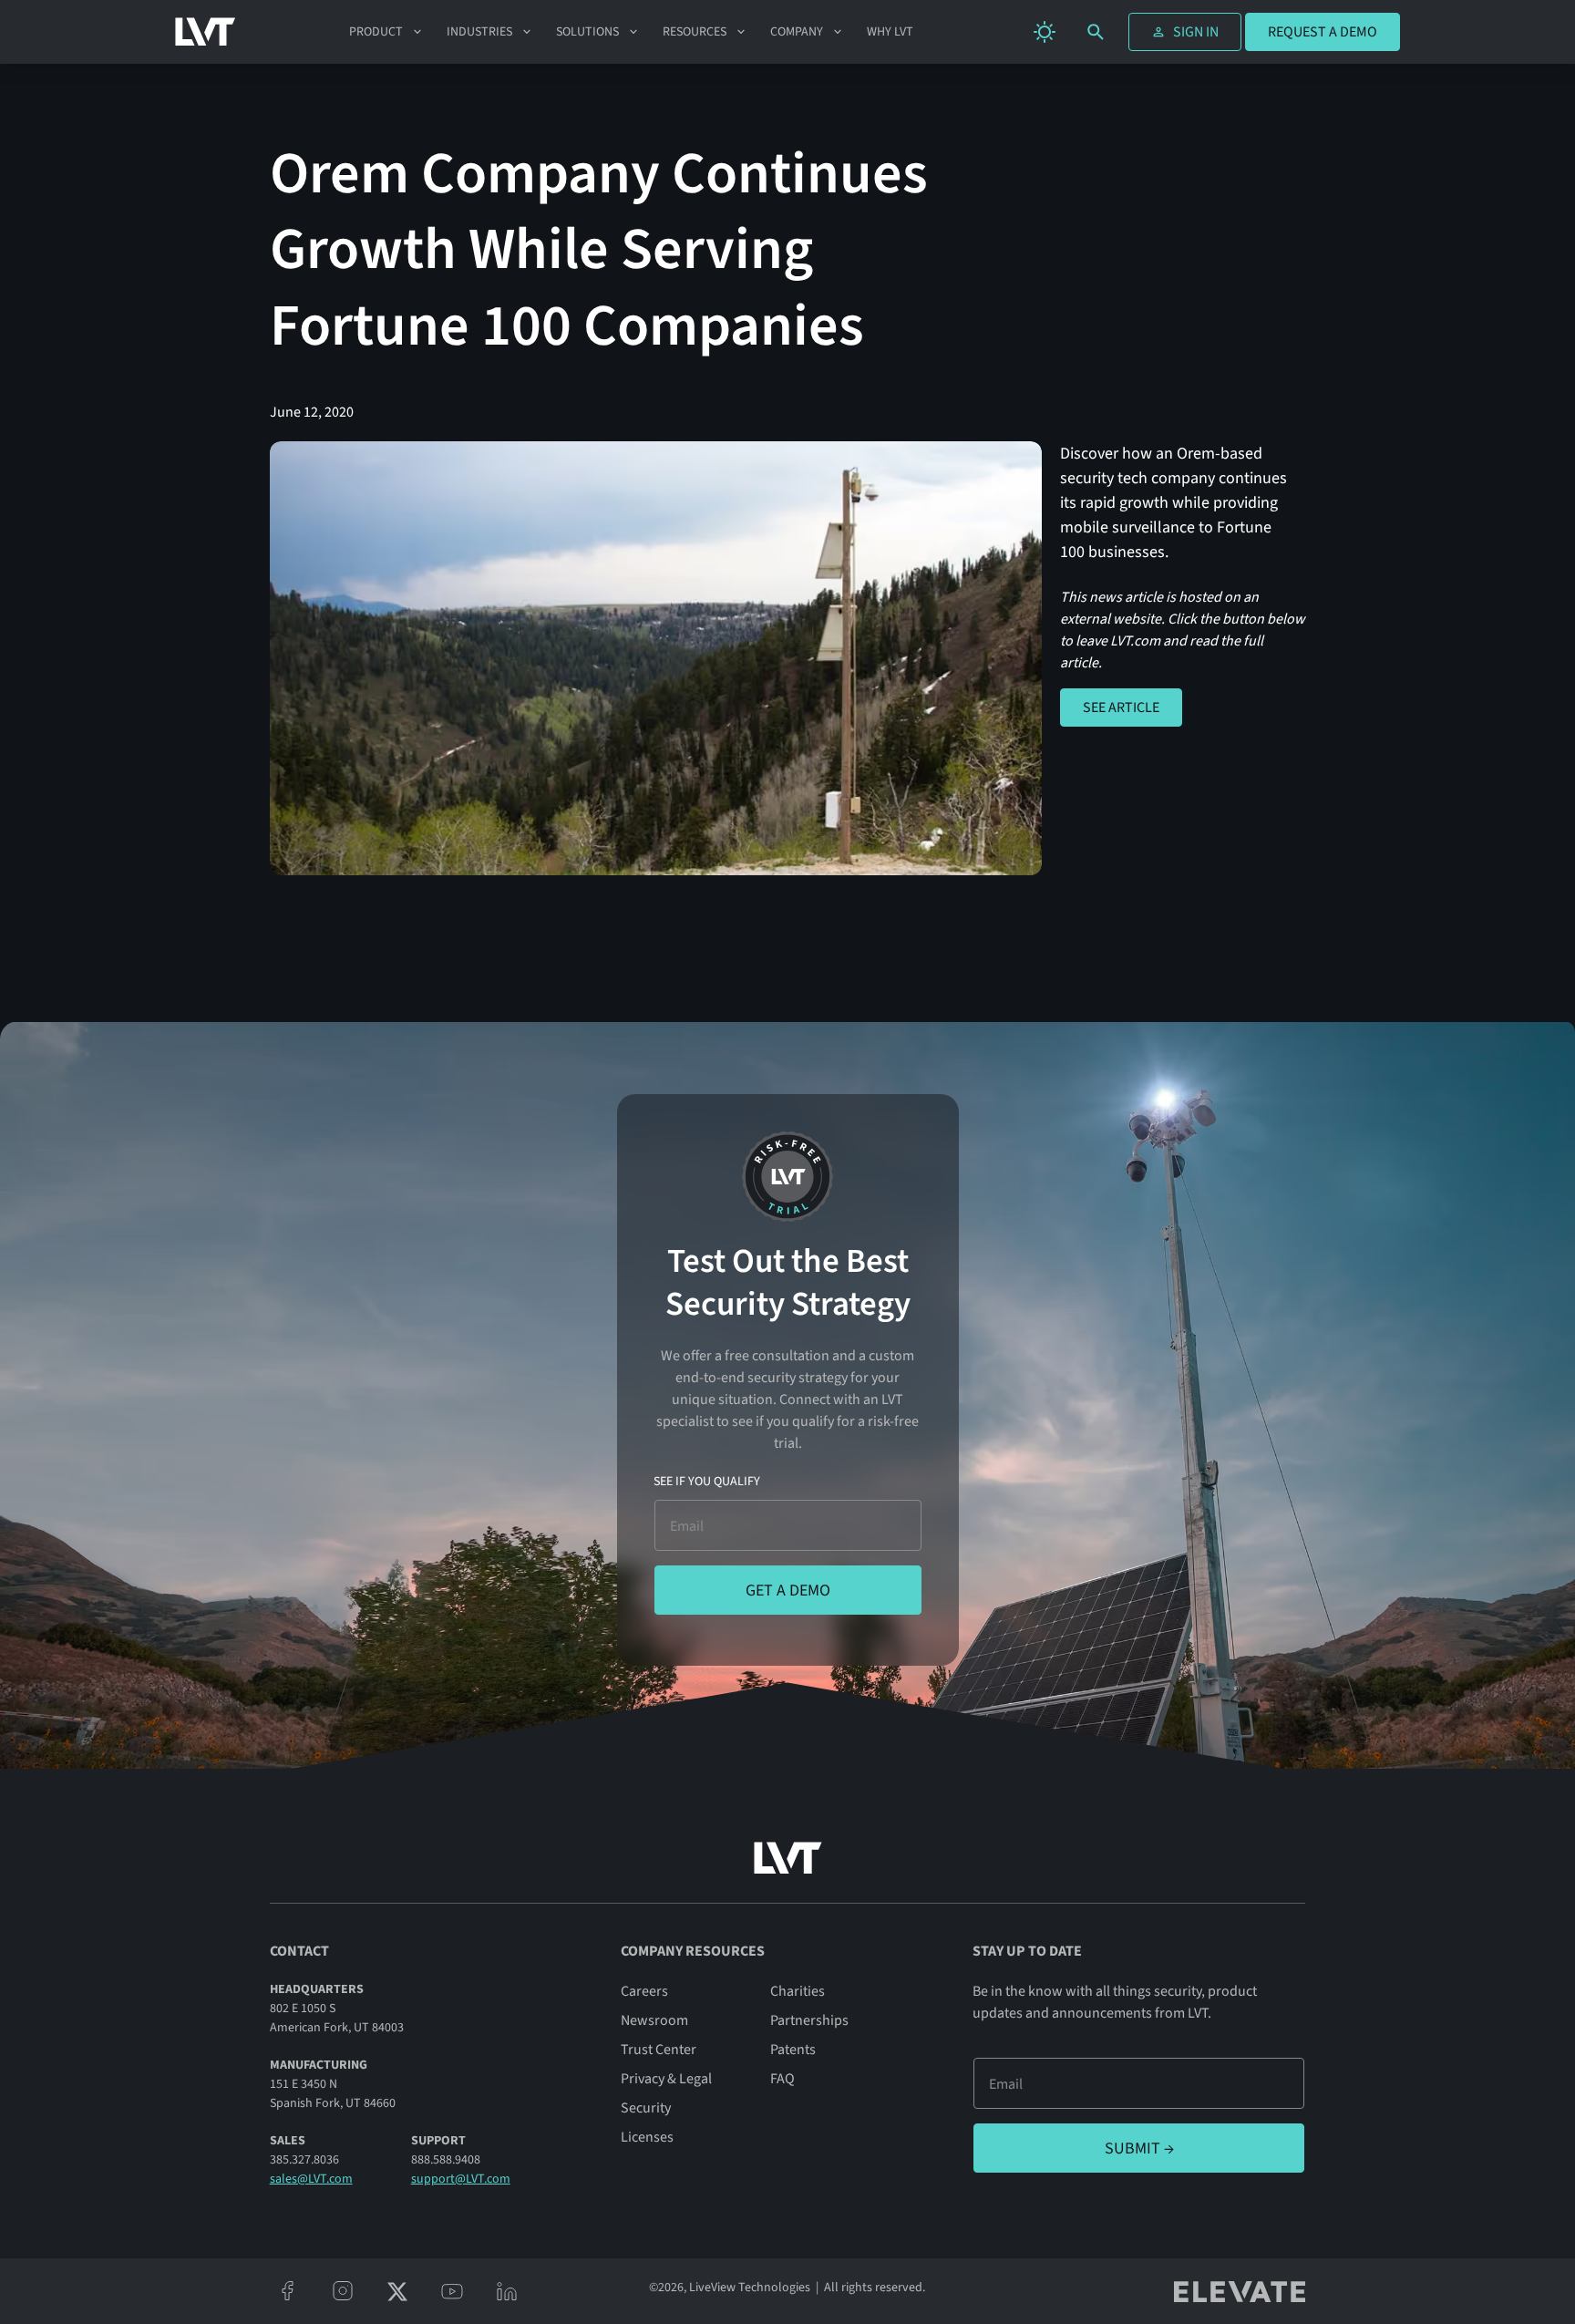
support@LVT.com (461, 2179)
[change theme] (1045, 32)
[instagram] (343, 2291)
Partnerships (809, 2020)
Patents (793, 2050)
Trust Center (659, 2050)
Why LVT (890, 32)
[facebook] (288, 2291)
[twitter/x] (397, 2291)
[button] (387, 32)
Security (646, 2108)
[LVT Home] (206, 32)
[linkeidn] (507, 2291)
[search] (1096, 32)
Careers (644, 1991)
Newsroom (654, 2020)
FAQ (782, 2079)
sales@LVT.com (311, 2179)
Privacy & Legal (666, 2079)
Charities (798, 1991)
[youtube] (452, 2291)
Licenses (647, 2137)
